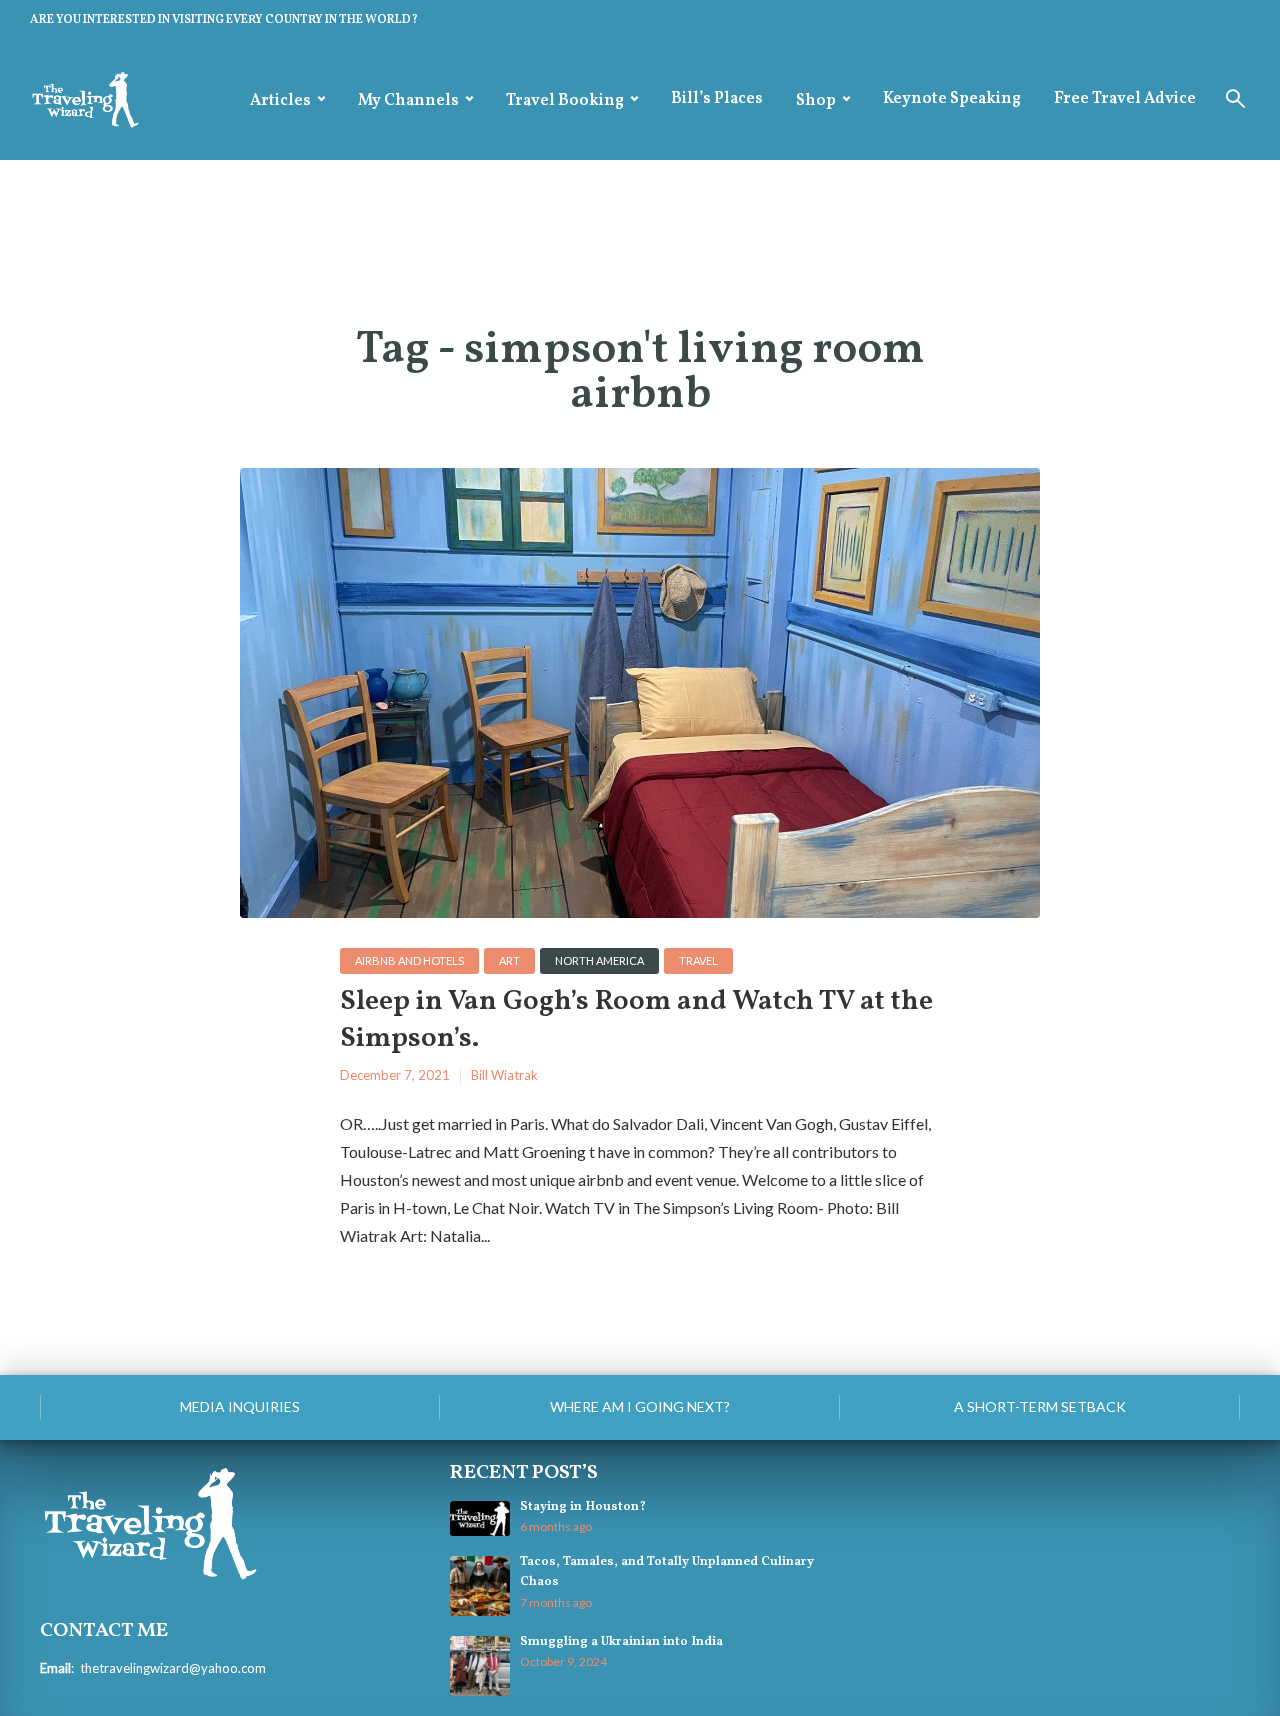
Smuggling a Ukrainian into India (621, 1642)
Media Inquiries (240, 1406)
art (509, 960)
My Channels (408, 101)
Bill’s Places (717, 99)
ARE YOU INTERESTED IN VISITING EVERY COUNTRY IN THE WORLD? (224, 20)
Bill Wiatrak (504, 1075)
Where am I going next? (640, 1406)
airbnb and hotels (409, 960)
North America (599, 960)
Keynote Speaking (952, 99)
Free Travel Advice (1125, 99)
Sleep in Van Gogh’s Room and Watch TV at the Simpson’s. (636, 1020)
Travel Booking (565, 101)
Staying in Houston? (583, 1507)
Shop (816, 101)
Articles (280, 101)
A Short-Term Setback (1040, 1406)
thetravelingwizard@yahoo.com (173, 1668)
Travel (698, 960)
